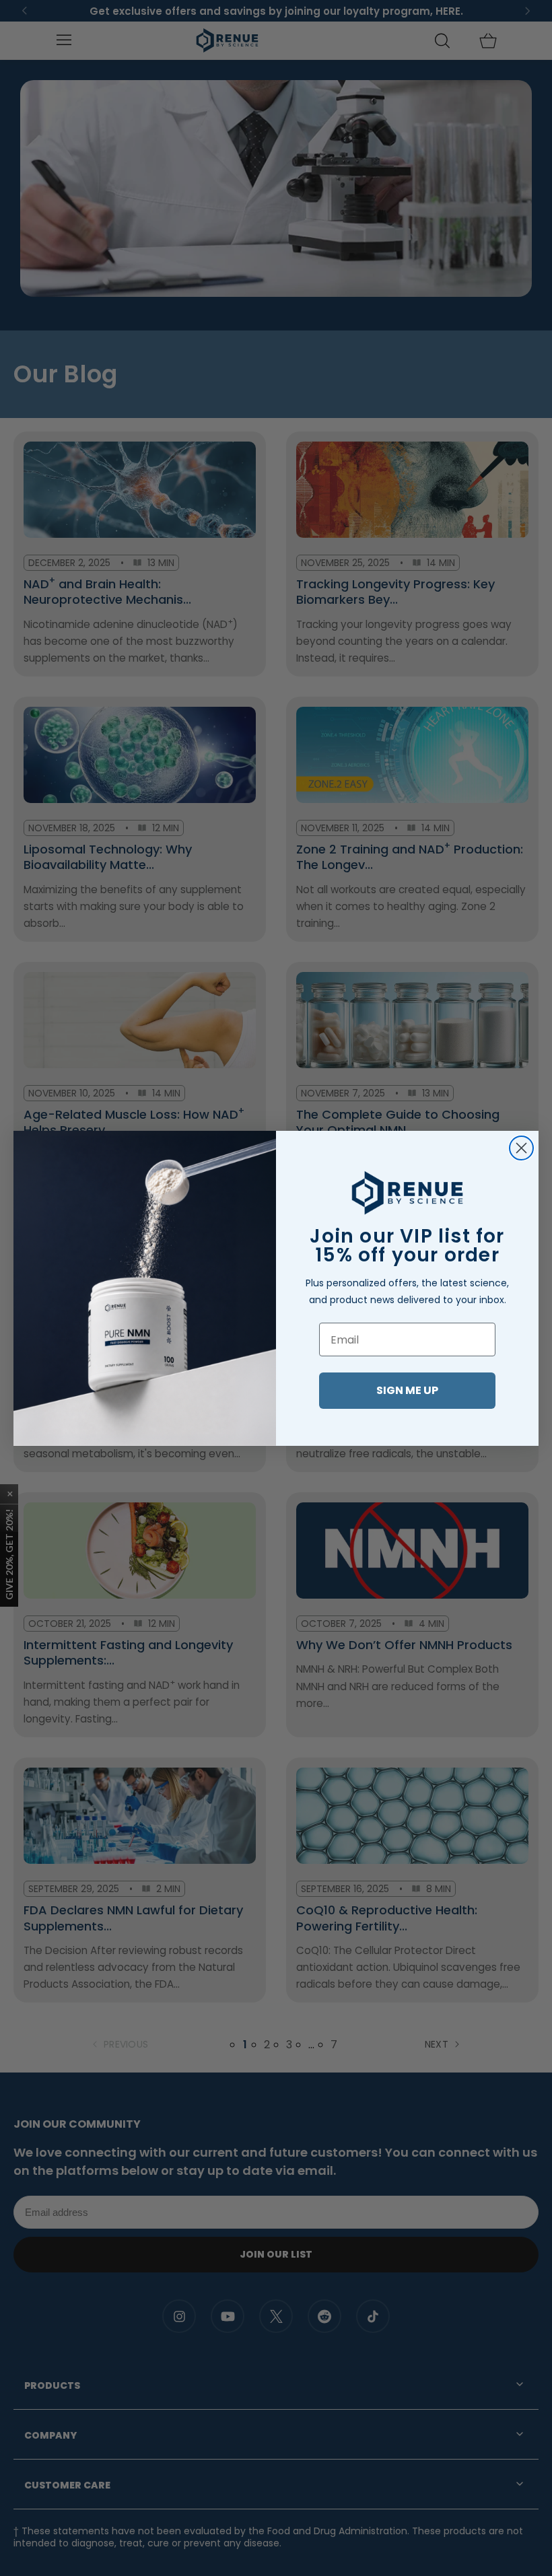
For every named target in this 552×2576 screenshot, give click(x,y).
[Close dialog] (521, 1148)
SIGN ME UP (407, 1390)
